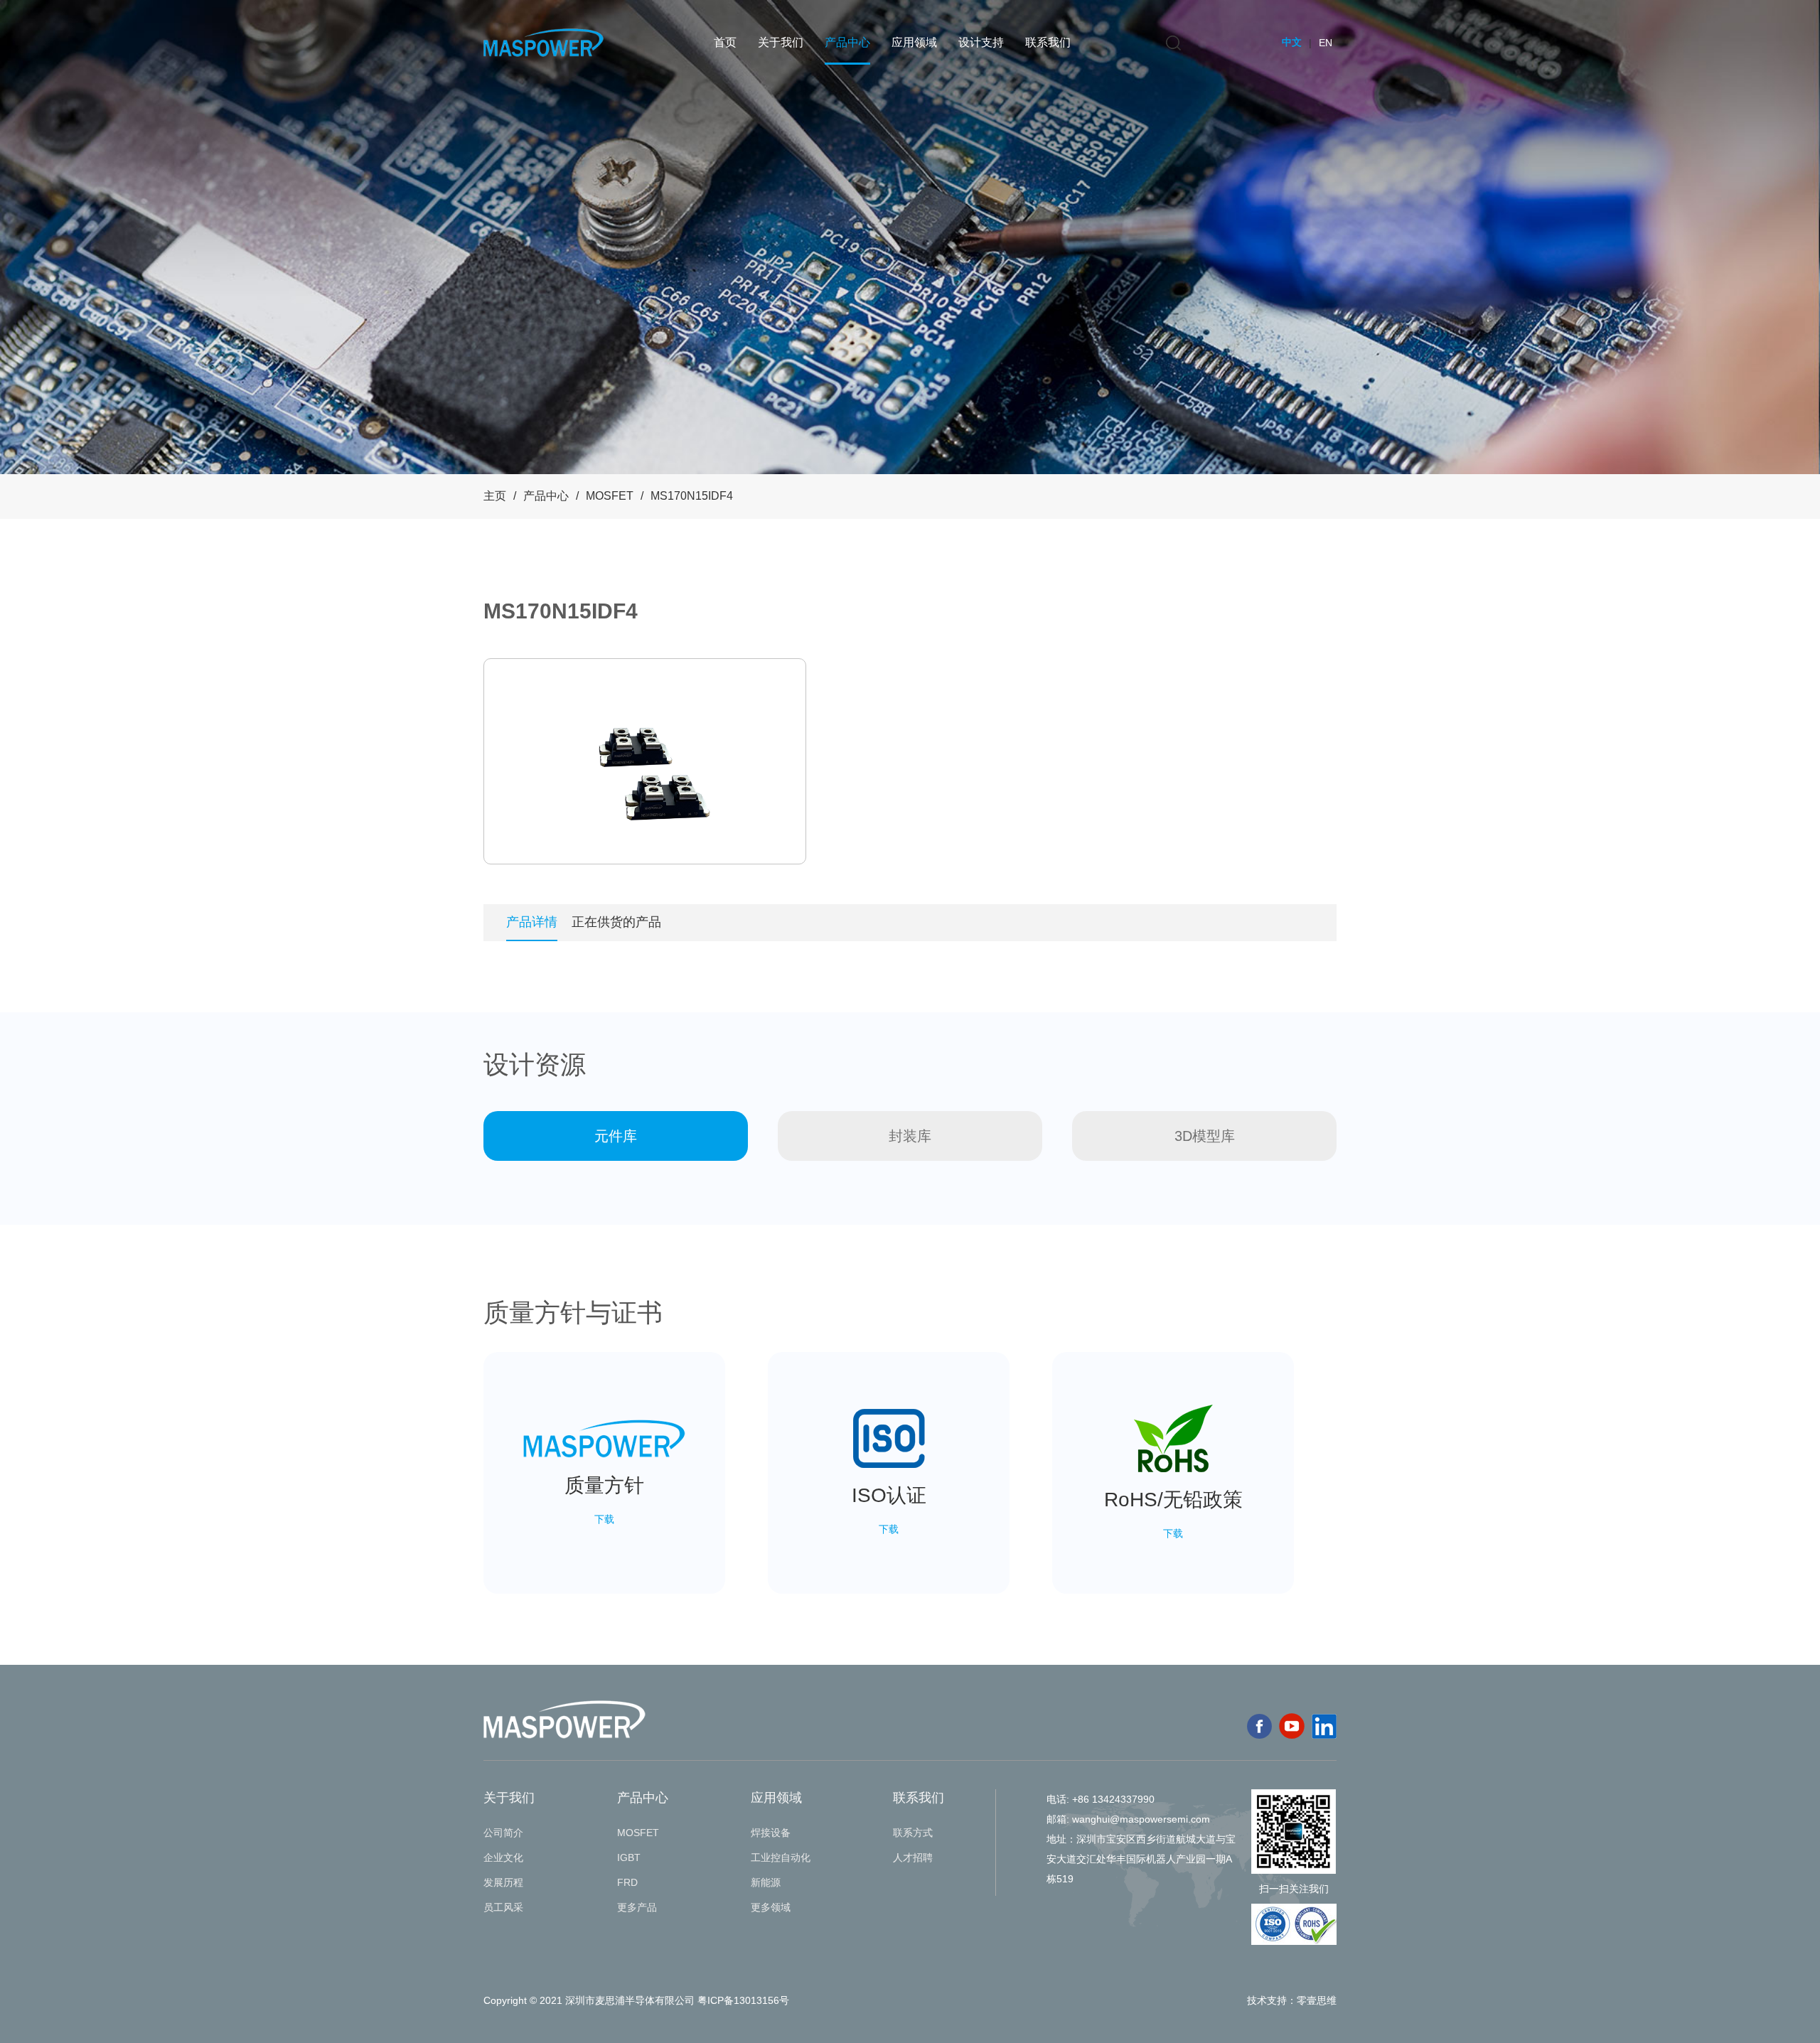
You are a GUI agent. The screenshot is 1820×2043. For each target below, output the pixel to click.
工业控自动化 (781, 1857)
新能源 (766, 1882)
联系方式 (913, 1833)
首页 (725, 42)
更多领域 (771, 1907)
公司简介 (503, 1833)
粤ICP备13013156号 (743, 2000)
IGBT (629, 1857)
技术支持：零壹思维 (1292, 2000)
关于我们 (781, 42)
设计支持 (981, 42)
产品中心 (847, 42)
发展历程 (503, 1882)
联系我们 (1048, 42)
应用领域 (914, 42)
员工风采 (503, 1907)
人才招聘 (913, 1857)
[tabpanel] (645, 761)
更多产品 (637, 1907)
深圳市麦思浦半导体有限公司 (630, 2000)
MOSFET (610, 496)
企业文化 (503, 1857)
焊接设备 (771, 1833)
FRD (627, 1882)
